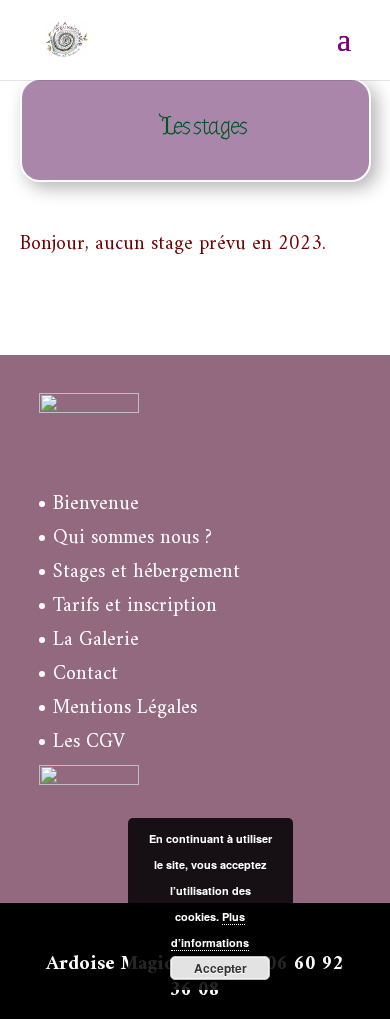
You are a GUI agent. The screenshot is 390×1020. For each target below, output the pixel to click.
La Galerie (96, 640)
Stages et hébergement (146, 572)
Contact (85, 674)
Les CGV (89, 742)
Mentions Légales (125, 708)
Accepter (220, 968)
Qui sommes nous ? (132, 538)
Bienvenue (96, 504)
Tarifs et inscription (135, 606)
